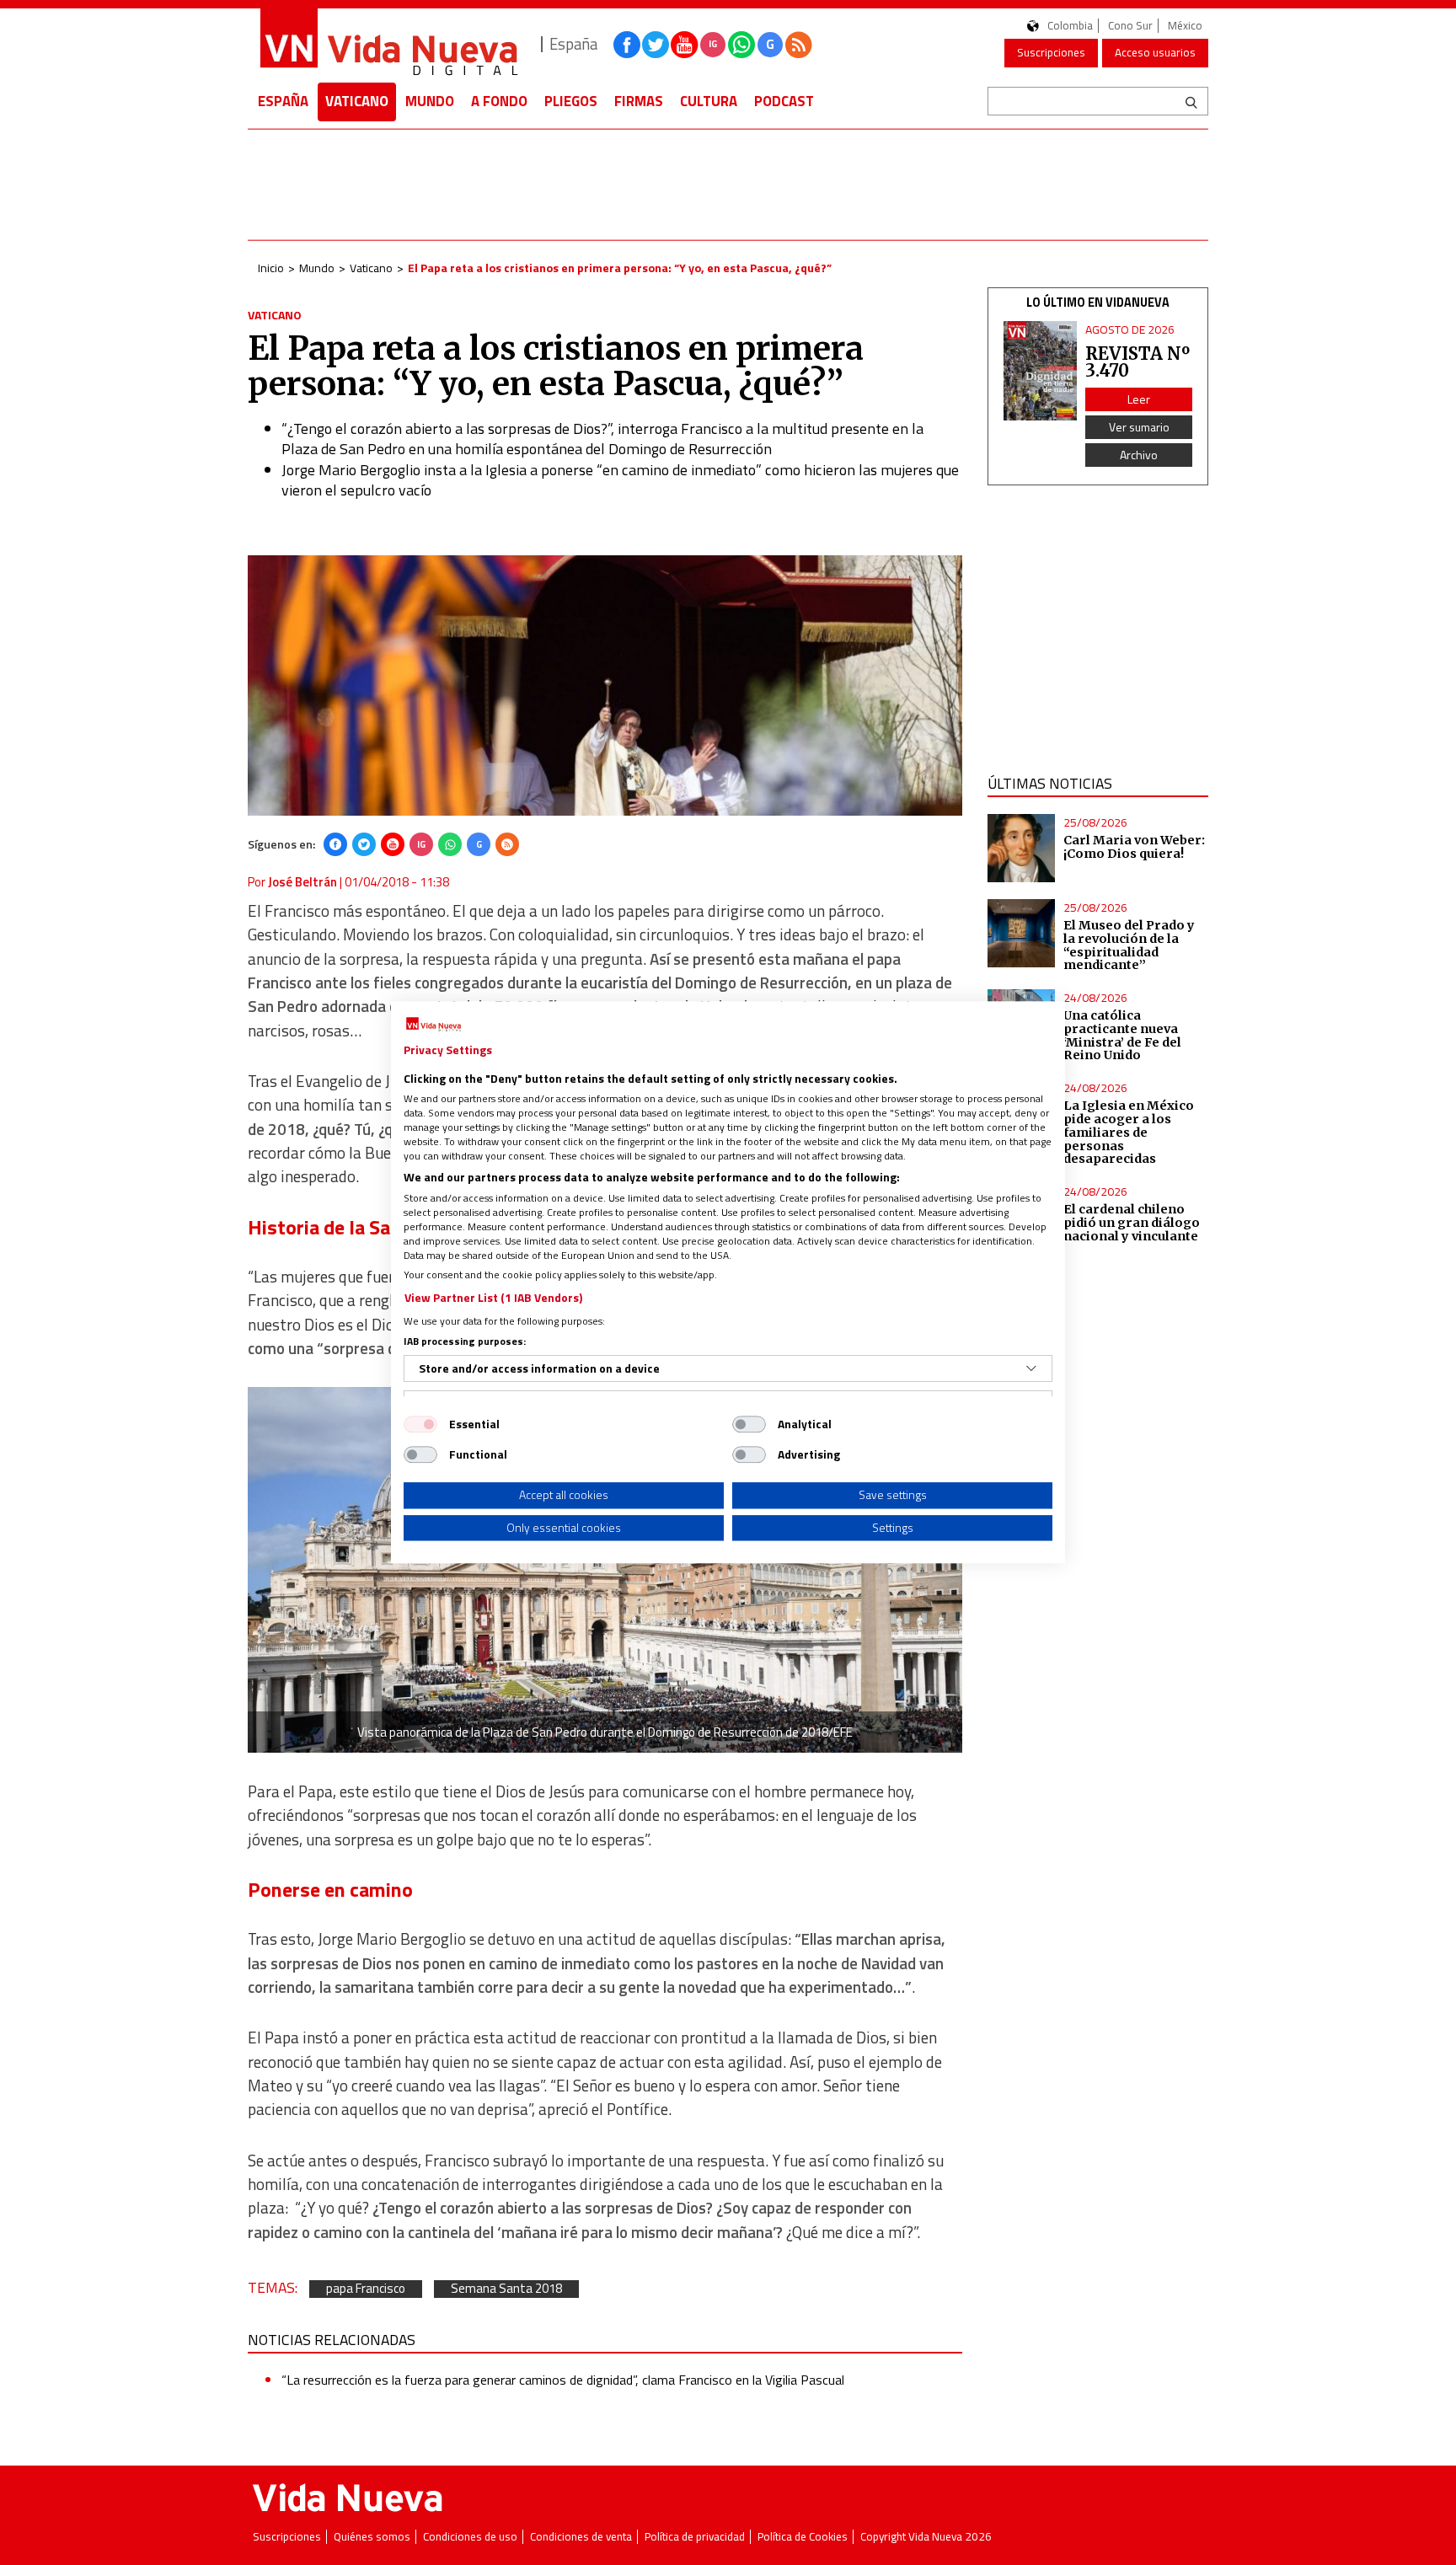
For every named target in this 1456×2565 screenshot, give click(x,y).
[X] (364, 844)
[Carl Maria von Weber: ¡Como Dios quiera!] (1022, 848)
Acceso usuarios (1155, 52)
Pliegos (571, 101)
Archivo (1139, 455)
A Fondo (499, 101)
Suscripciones (1051, 52)
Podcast (784, 101)
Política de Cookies (803, 2537)
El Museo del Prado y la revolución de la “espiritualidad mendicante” (1129, 945)
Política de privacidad (695, 2537)
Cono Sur (1130, 26)
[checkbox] (420, 1424)
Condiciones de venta (581, 2537)
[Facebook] (335, 844)
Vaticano (357, 101)
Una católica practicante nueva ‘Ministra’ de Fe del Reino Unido (1122, 1036)
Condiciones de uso (470, 2537)
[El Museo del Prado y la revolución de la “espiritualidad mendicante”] (1022, 933)
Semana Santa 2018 (506, 2289)
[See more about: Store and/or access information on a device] (1031, 1368)
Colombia (1070, 26)
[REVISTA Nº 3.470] (1041, 371)
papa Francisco (366, 2289)
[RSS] (507, 844)
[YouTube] (393, 844)
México (1185, 26)
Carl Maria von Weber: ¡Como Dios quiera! (1134, 847)
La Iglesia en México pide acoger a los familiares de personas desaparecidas (1129, 1132)
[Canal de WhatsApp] (741, 45)
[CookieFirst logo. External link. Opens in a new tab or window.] (434, 1025)
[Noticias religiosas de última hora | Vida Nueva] (388, 44)
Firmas (639, 101)
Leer (1139, 399)
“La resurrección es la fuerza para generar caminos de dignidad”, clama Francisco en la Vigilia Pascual (563, 2380)
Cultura (709, 101)
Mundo (430, 101)
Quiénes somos (372, 2537)
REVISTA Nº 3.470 (1137, 362)
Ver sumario (1139, 427)
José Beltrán (302, 882)
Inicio (271, 268)
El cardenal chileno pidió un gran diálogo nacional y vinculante (1132, 1223)
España (283, 101)
